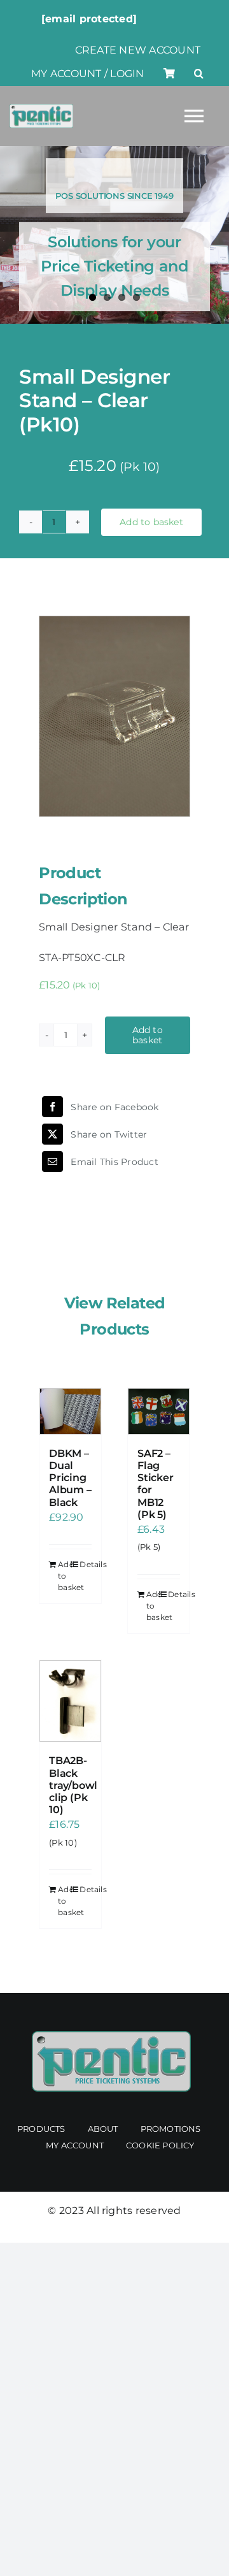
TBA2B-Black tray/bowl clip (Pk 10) (73, 1785)
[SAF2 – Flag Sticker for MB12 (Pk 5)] (159, 1411)
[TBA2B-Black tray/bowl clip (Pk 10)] (70, 1701)
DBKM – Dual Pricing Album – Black (70, 1478)
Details (86, 1564)
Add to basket (151, 522)
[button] (199, 74)
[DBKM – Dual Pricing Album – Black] (70, 1411)
